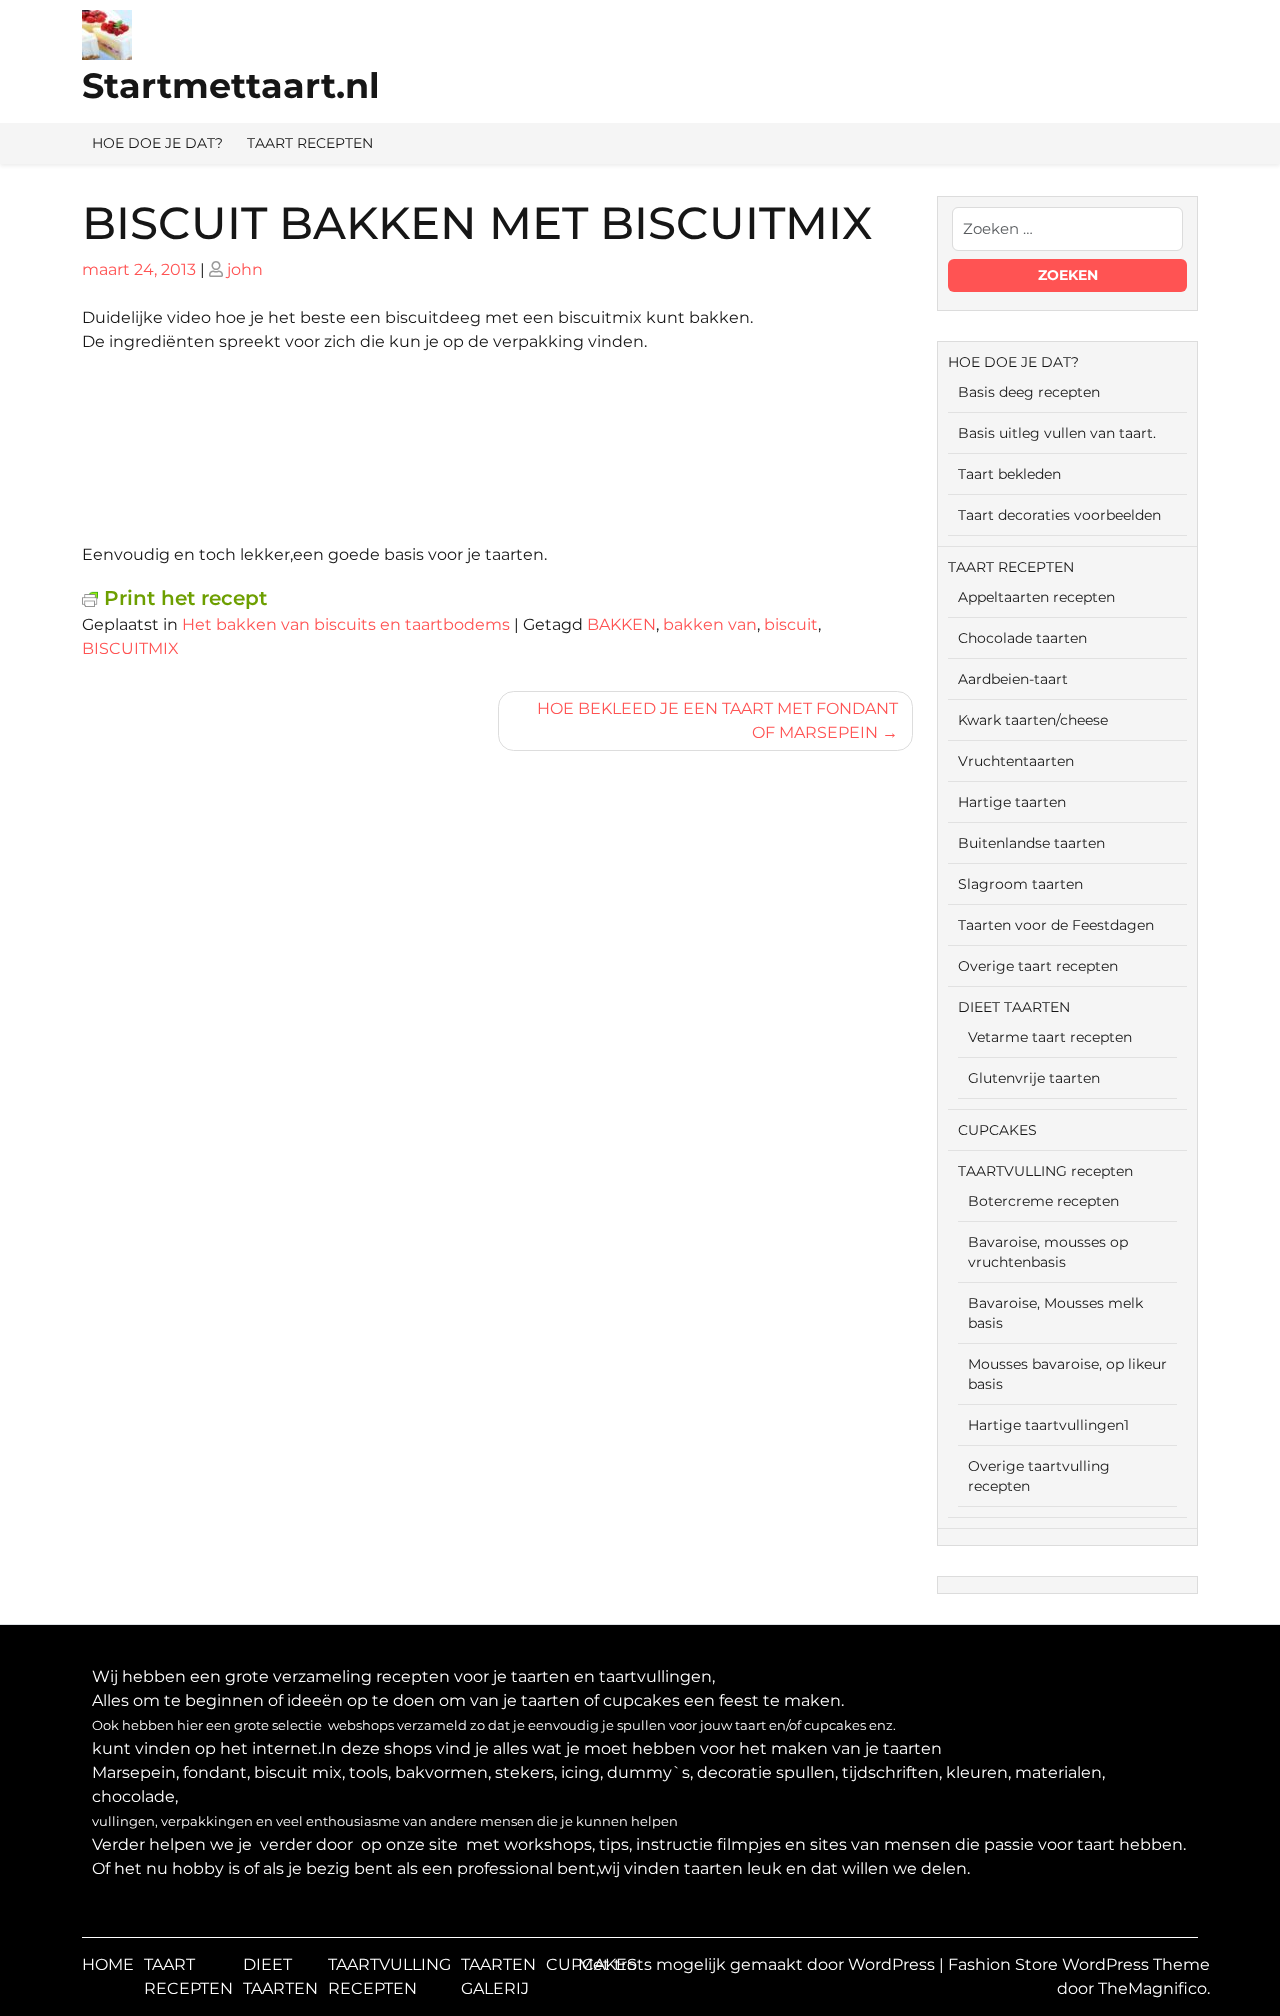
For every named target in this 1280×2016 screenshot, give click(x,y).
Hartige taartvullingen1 (1048, 1425)
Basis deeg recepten (1029, 392)
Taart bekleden (1009, 474)
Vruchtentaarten (1016, 761)
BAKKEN (621, 624)
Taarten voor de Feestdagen (1056, 925)
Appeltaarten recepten (1036, 597)
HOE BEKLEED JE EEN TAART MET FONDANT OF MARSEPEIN (717, 720)
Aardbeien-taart (1013, 679)
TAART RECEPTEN (310, 143)
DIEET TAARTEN (1014, 1007)
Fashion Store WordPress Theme (1079, 1964)
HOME (108, 1964)
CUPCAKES (997, 1130)
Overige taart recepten (1038, 966)
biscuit (791, 624)
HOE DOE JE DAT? (157, 143)
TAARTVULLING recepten (1045, 1171)
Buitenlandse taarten (1031, 843)
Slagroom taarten (1020, 884)
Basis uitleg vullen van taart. (1057, 433)
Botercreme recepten (1043, 1201)
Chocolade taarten (1022, 638)
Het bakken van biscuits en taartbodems (346, 624)
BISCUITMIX (130, 648)
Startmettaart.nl (231, 85)
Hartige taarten (1012, 802)
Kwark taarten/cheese (1033, 720)
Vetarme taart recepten (1050, 1037)
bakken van (710, 624)
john (245, 269)
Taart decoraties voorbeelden (1059, 515)
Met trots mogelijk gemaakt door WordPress (758, 1964)
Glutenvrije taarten (1034, 1078)
